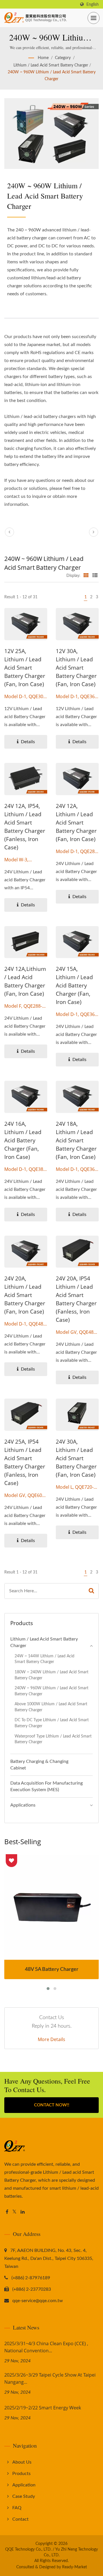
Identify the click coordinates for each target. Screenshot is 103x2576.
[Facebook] (7, 2212)
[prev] (9, 532)
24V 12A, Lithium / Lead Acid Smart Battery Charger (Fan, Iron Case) (76, 823)
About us (22, 2462)
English (93, 4)
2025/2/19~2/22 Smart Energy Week (43, 2408)
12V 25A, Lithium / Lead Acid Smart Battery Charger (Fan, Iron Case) (25, 668)
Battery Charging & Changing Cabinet (39, 1765)
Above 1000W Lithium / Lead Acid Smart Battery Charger (51, 1707)
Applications (23, 1805)
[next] (94, 532)
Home (43, 58)
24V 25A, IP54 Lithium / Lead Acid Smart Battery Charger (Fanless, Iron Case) (25, 1462)
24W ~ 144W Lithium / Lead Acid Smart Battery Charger (44, 1659)
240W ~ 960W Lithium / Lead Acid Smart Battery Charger (52, 76)
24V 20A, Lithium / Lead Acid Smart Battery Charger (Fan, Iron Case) (25, 1295)
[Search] (91, 1591)
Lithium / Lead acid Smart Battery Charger (51, 65)
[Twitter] (14, 2212)
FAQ (17, 2508)
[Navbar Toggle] (94, 18)
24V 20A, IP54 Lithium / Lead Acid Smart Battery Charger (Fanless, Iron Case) (76, 1299)
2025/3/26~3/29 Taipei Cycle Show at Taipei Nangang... (50, 2378)
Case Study (24, 2496)
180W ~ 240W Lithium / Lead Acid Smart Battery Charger (51, 1675)
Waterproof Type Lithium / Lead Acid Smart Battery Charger (53, 1739)
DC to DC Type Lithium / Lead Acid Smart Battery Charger (52, 1723)
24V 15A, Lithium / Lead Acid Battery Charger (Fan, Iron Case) (74, 985)
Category (63, 58)
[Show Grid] (86, 576)
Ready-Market (75, 2567)
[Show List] (95, 576)
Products (21, 2474)
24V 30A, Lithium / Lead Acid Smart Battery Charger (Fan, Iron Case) (76, 1458)
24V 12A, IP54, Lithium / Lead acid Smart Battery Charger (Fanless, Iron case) (25, 827)
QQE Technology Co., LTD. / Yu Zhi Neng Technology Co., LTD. (51, 2552)
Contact (20, 2519)
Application (24, 2485)
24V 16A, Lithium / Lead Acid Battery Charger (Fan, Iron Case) (23, 1140)
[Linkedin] (23, 2212)
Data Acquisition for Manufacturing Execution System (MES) (46, 1786)
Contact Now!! (52, 2105)
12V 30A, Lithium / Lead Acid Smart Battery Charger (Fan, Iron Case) (76, 668)
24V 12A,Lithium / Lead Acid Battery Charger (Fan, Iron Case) (25, 981)
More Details (51, 2039)
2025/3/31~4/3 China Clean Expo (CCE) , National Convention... (46, 2347)
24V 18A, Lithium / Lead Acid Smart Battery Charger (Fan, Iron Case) (76, 1140)
